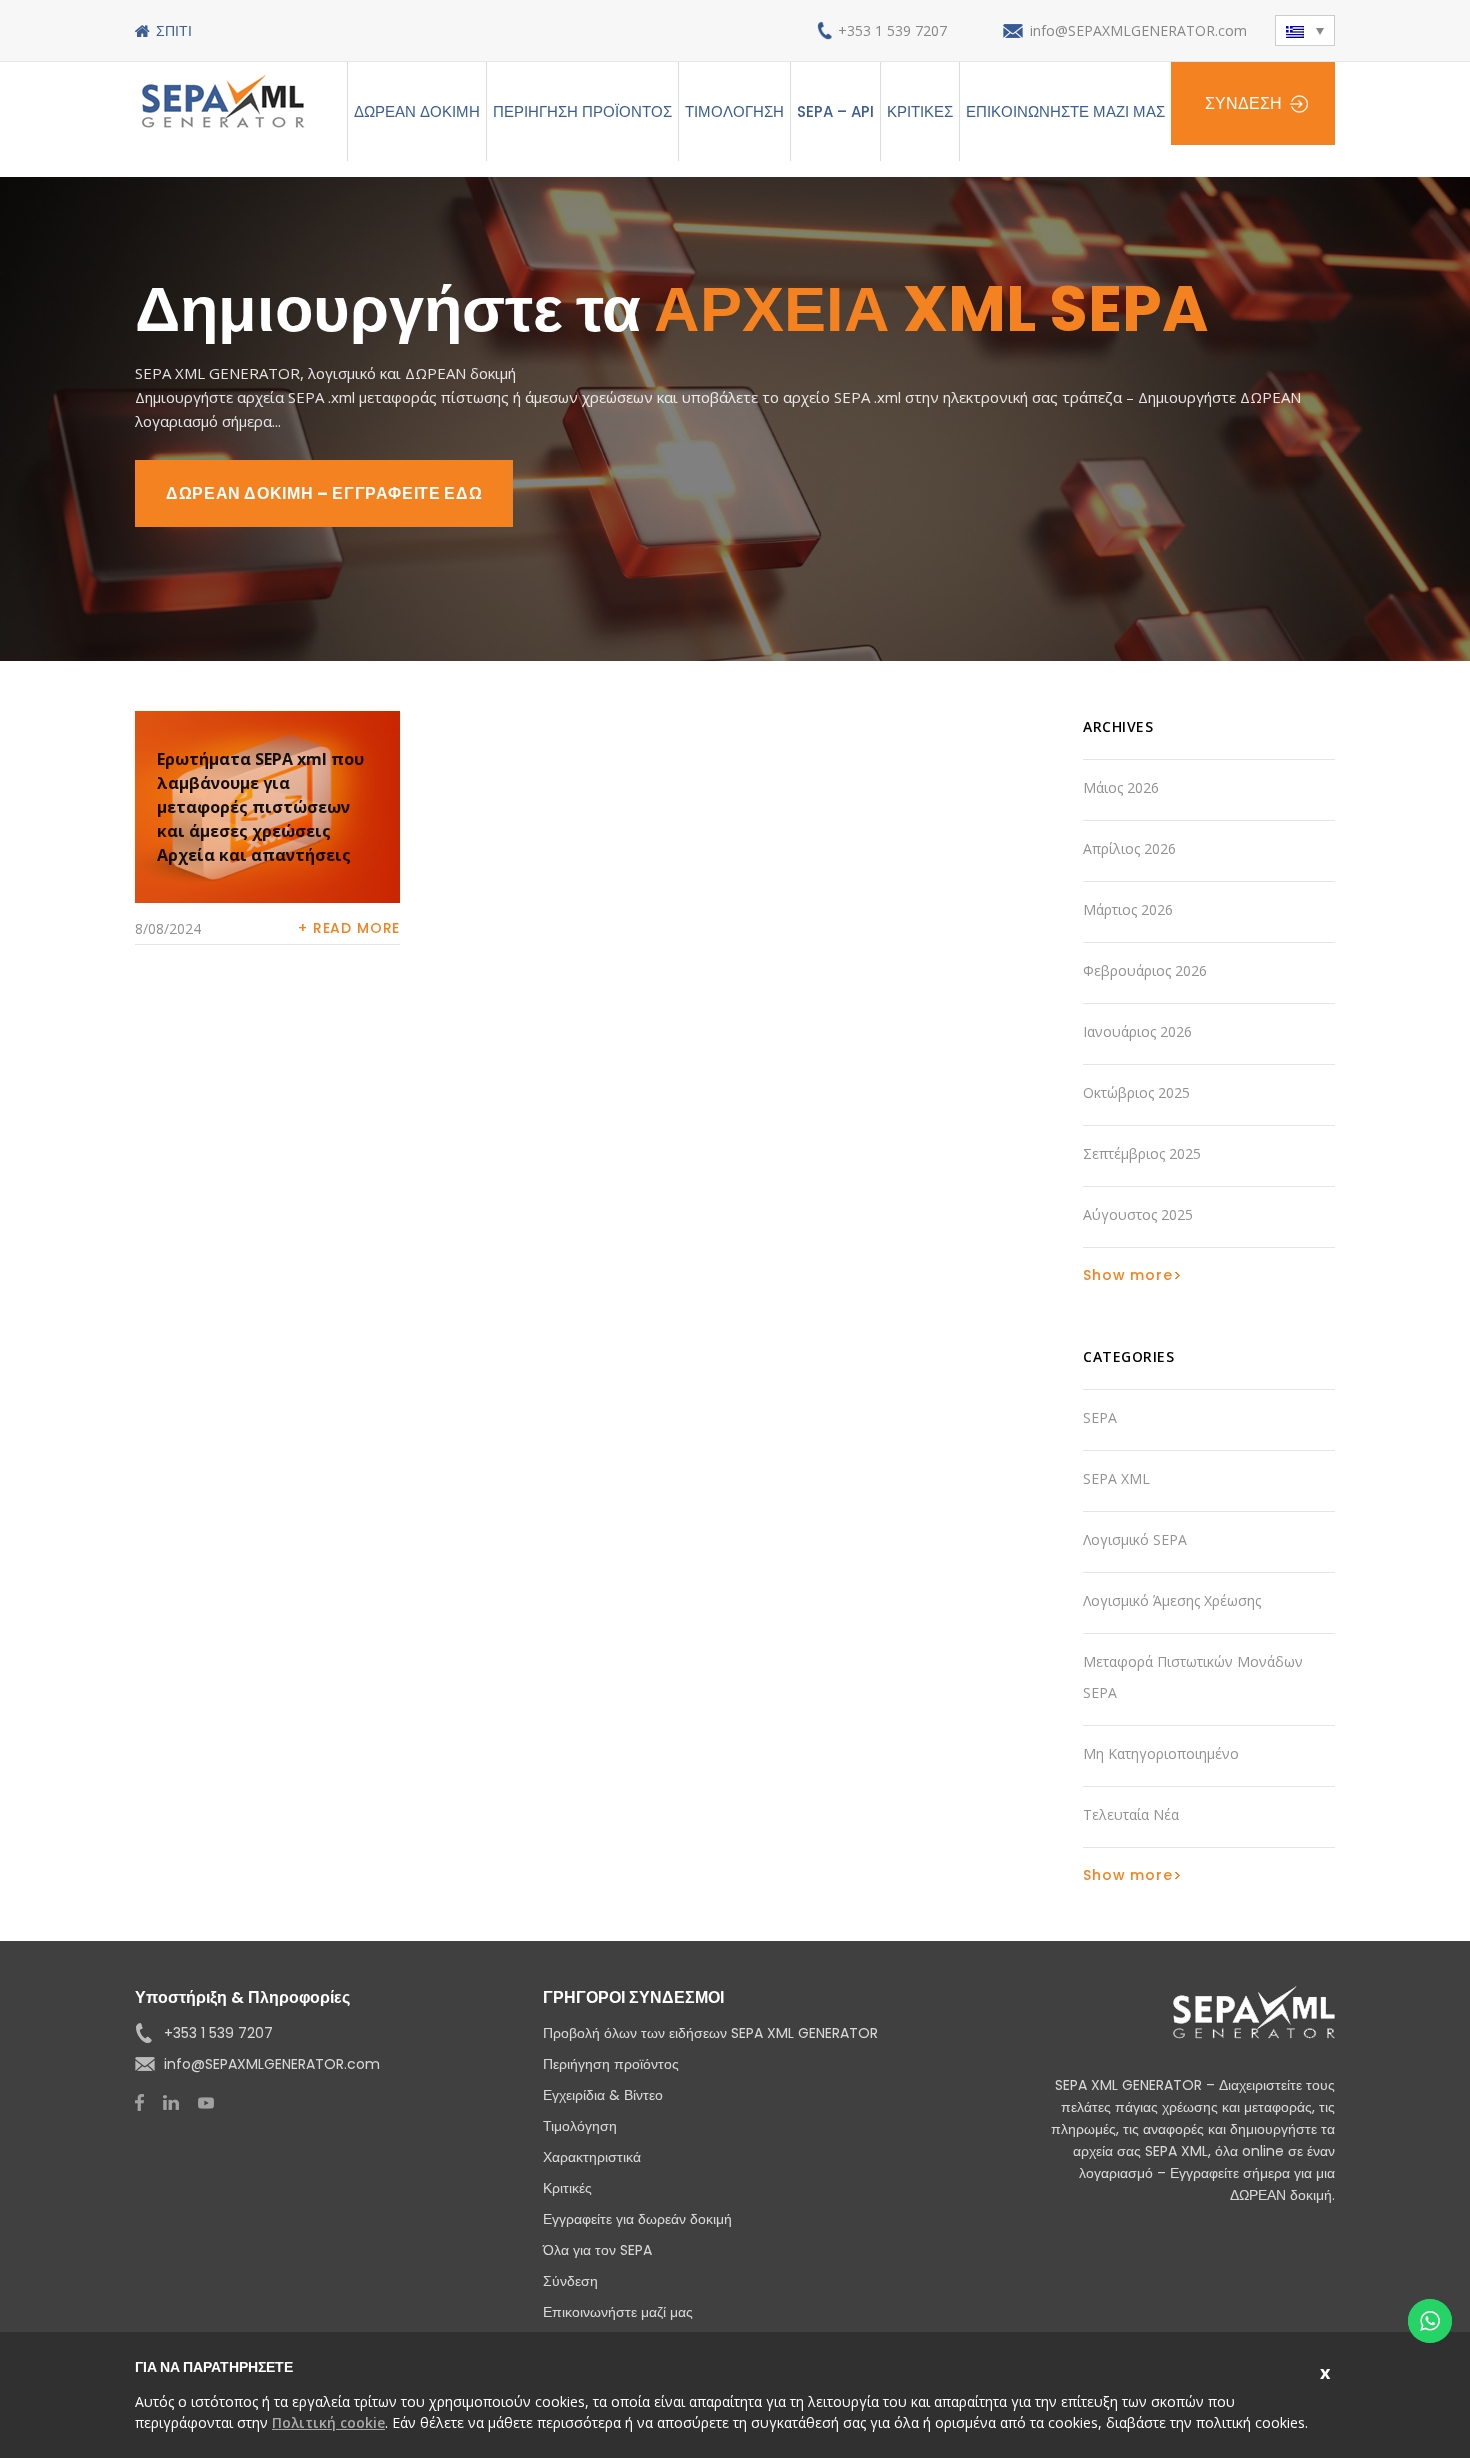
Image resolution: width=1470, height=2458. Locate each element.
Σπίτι (174, 31)
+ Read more (349, 928)
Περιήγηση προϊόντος (582, 111)
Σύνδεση (1243, 103)
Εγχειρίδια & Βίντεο (603, 2095)
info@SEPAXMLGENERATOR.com (1138, 30)
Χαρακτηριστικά (592, 2157)
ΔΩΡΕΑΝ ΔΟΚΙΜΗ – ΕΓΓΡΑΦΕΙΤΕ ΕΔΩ (324, 493)
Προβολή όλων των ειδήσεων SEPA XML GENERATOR (710, 2033)
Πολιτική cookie (328, 2422)
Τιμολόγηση (734, 111)
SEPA (1100, 1417)
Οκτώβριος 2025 (1136, 1092)
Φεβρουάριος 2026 (1145, 970)
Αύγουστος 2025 (1138, 1214)
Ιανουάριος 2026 (1137, 1031)
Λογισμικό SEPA (1135, 1539)
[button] (1305, 30)
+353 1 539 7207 (892, 30)
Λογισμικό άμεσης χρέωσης (1172, 1600)
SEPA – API (835, 111)
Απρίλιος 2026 (1129, 848)
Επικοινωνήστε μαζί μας (1065, 111)
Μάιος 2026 (1121, 787)
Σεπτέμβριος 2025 (1142, 1153)
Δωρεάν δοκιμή (417, 111)
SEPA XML (1116, 1478)
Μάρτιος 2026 (1128, 909)
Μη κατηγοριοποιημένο (1161, 1753)
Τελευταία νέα (1131, 1814)
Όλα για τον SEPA (597, 2250)
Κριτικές (920, 111)
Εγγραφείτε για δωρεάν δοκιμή (637, 2219)
